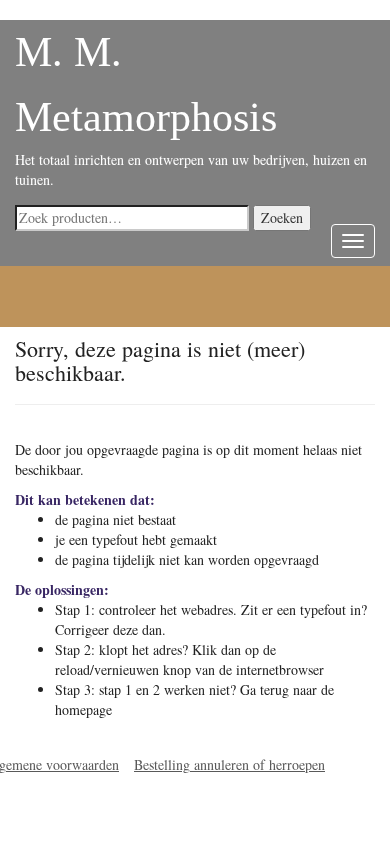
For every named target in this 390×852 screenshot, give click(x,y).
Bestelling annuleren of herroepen (229, 764)
